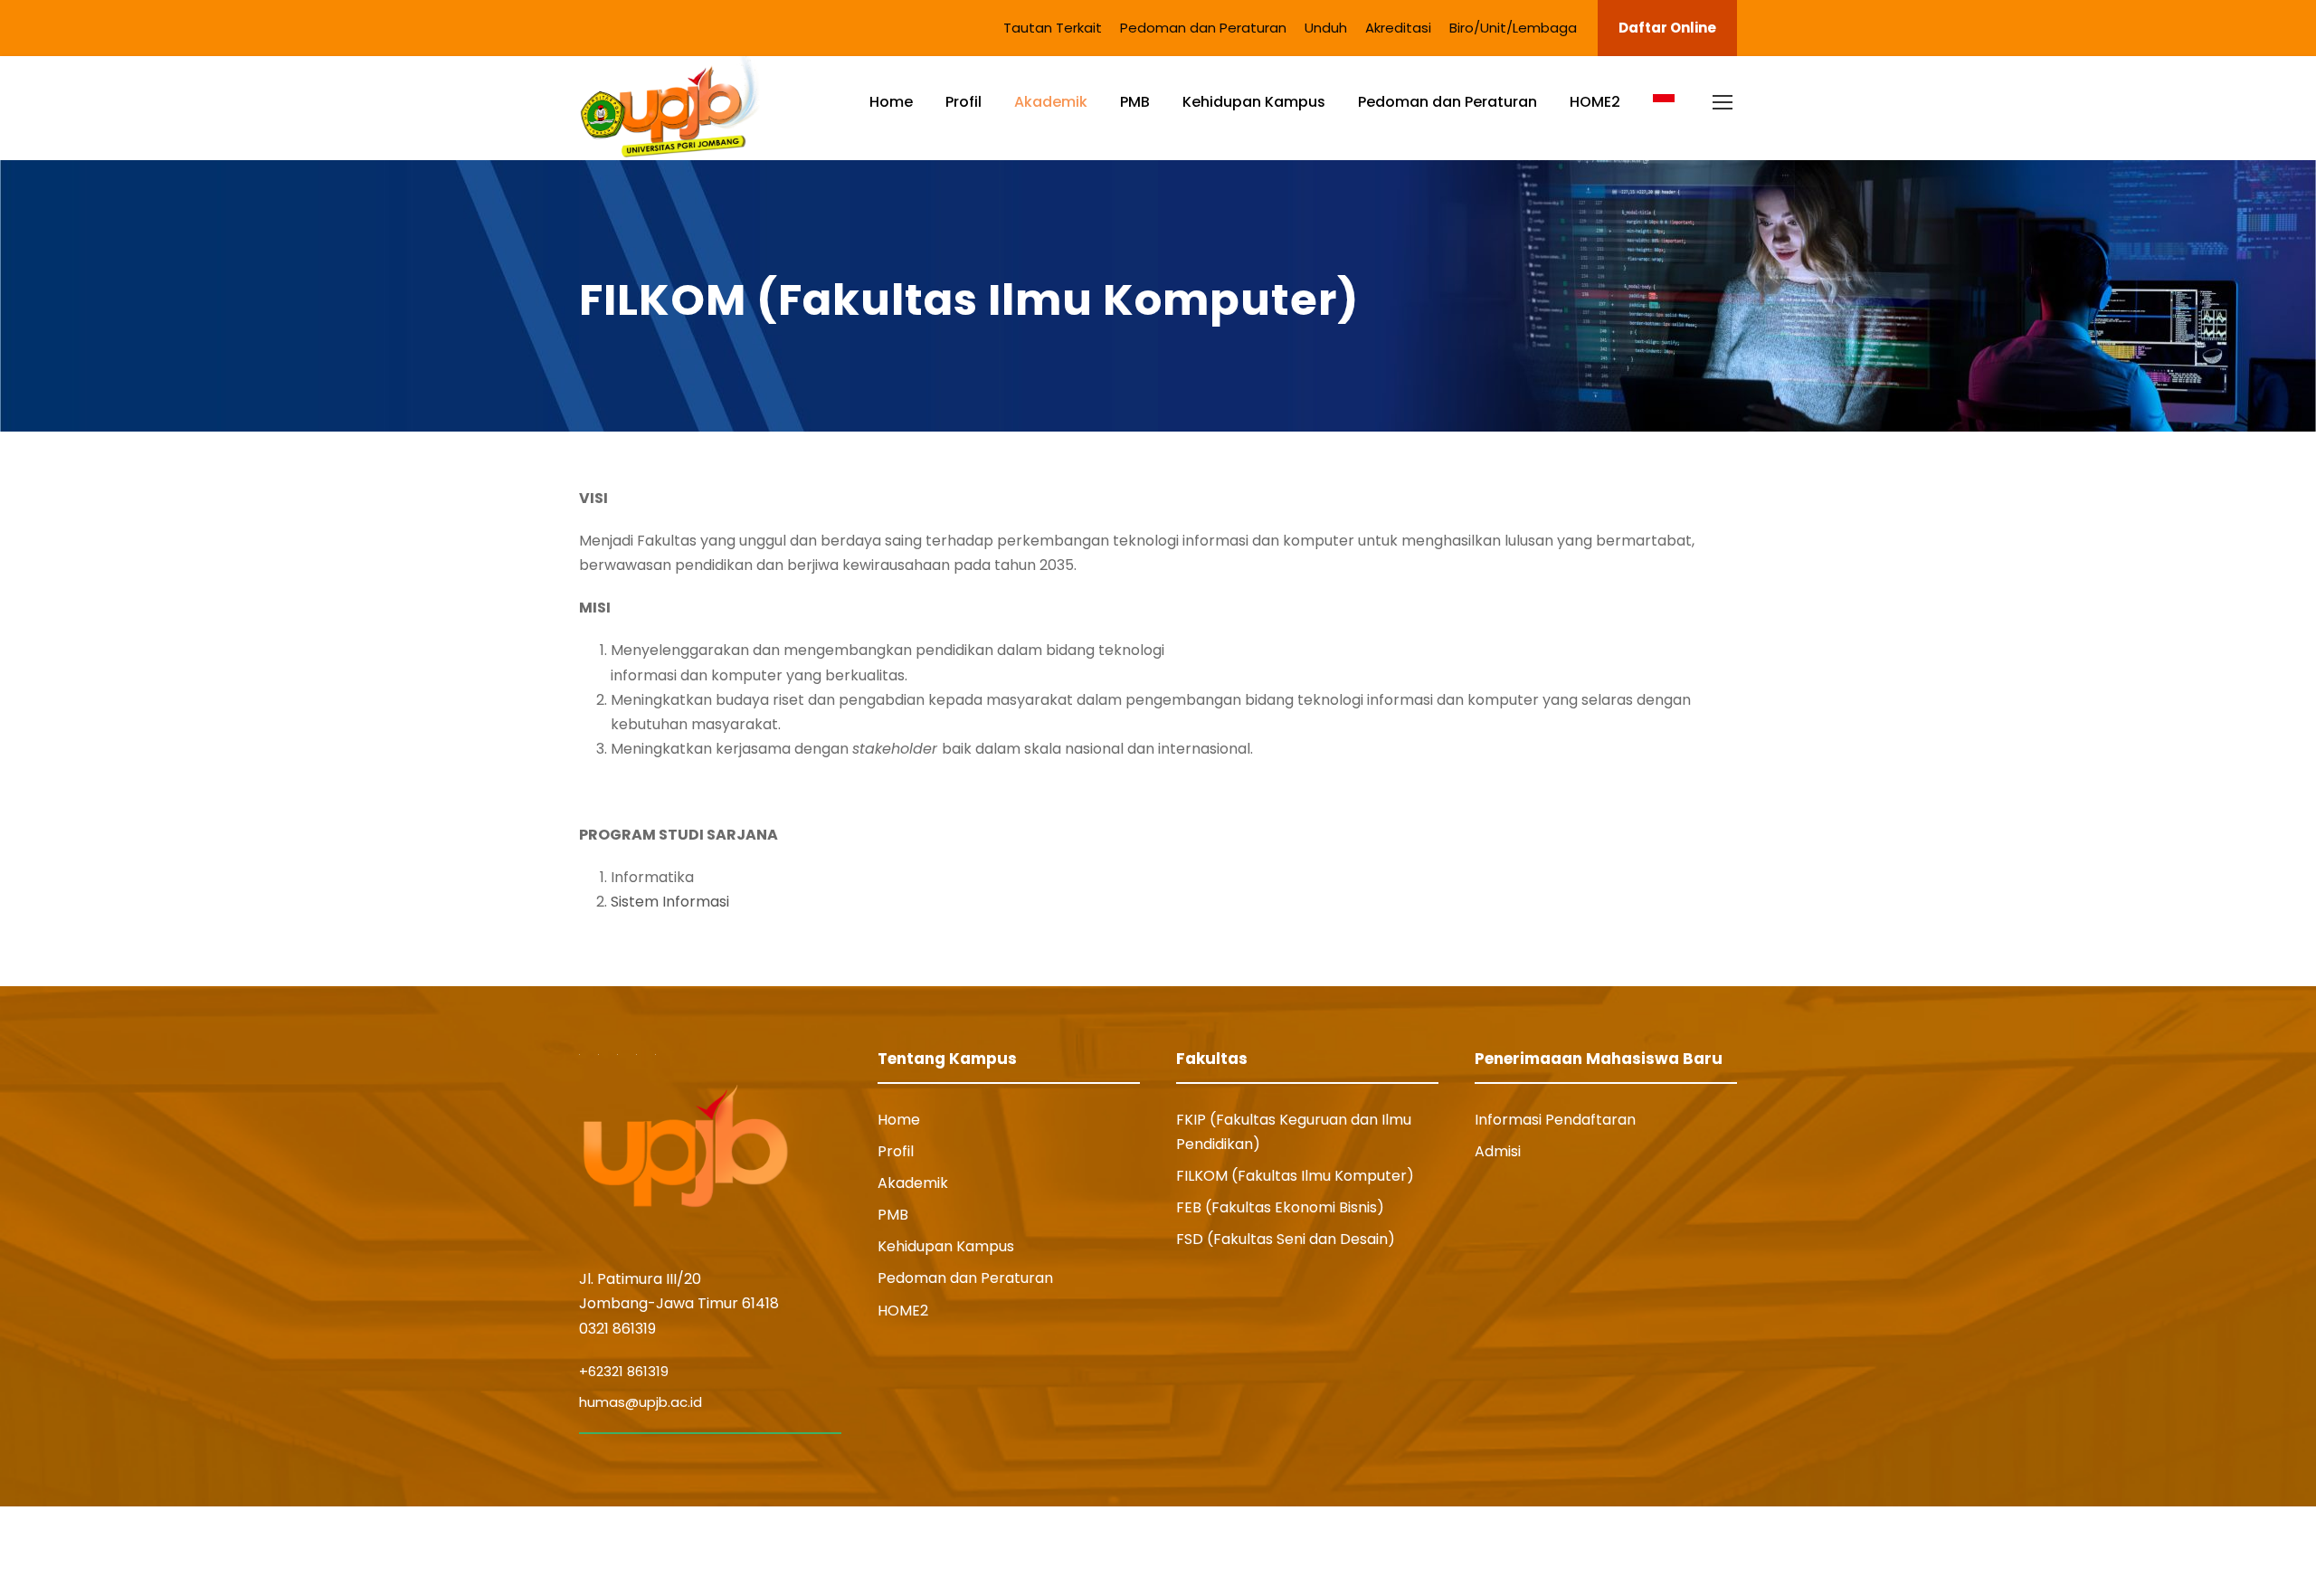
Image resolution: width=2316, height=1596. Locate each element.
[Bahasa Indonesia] (1664, 117)
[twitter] (1696, 1550)
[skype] (1663, 1550)
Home (891, 102)
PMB (1135, 102)
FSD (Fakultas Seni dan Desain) (1286, 1239)
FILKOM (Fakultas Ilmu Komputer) (1295, 1176)
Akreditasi (1398, 28)
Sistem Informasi (670, 902)
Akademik (1051, 102)
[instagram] (1730, 1550)
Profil (963, 102)
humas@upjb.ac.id (641, 1402)
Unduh (1326, 28)
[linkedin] (1630, 1550)
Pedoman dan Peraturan (1203, 28)
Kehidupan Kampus (1254, 102)
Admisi (1498, 1151)
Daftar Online (1667, 28)
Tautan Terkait (1053, 28)
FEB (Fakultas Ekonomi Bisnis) (1280, 1207)
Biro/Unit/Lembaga (1513, 28)
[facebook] (1560, 1550)
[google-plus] (1594, 1550)
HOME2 (1595, 102)
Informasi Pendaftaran (1555, 1120)
